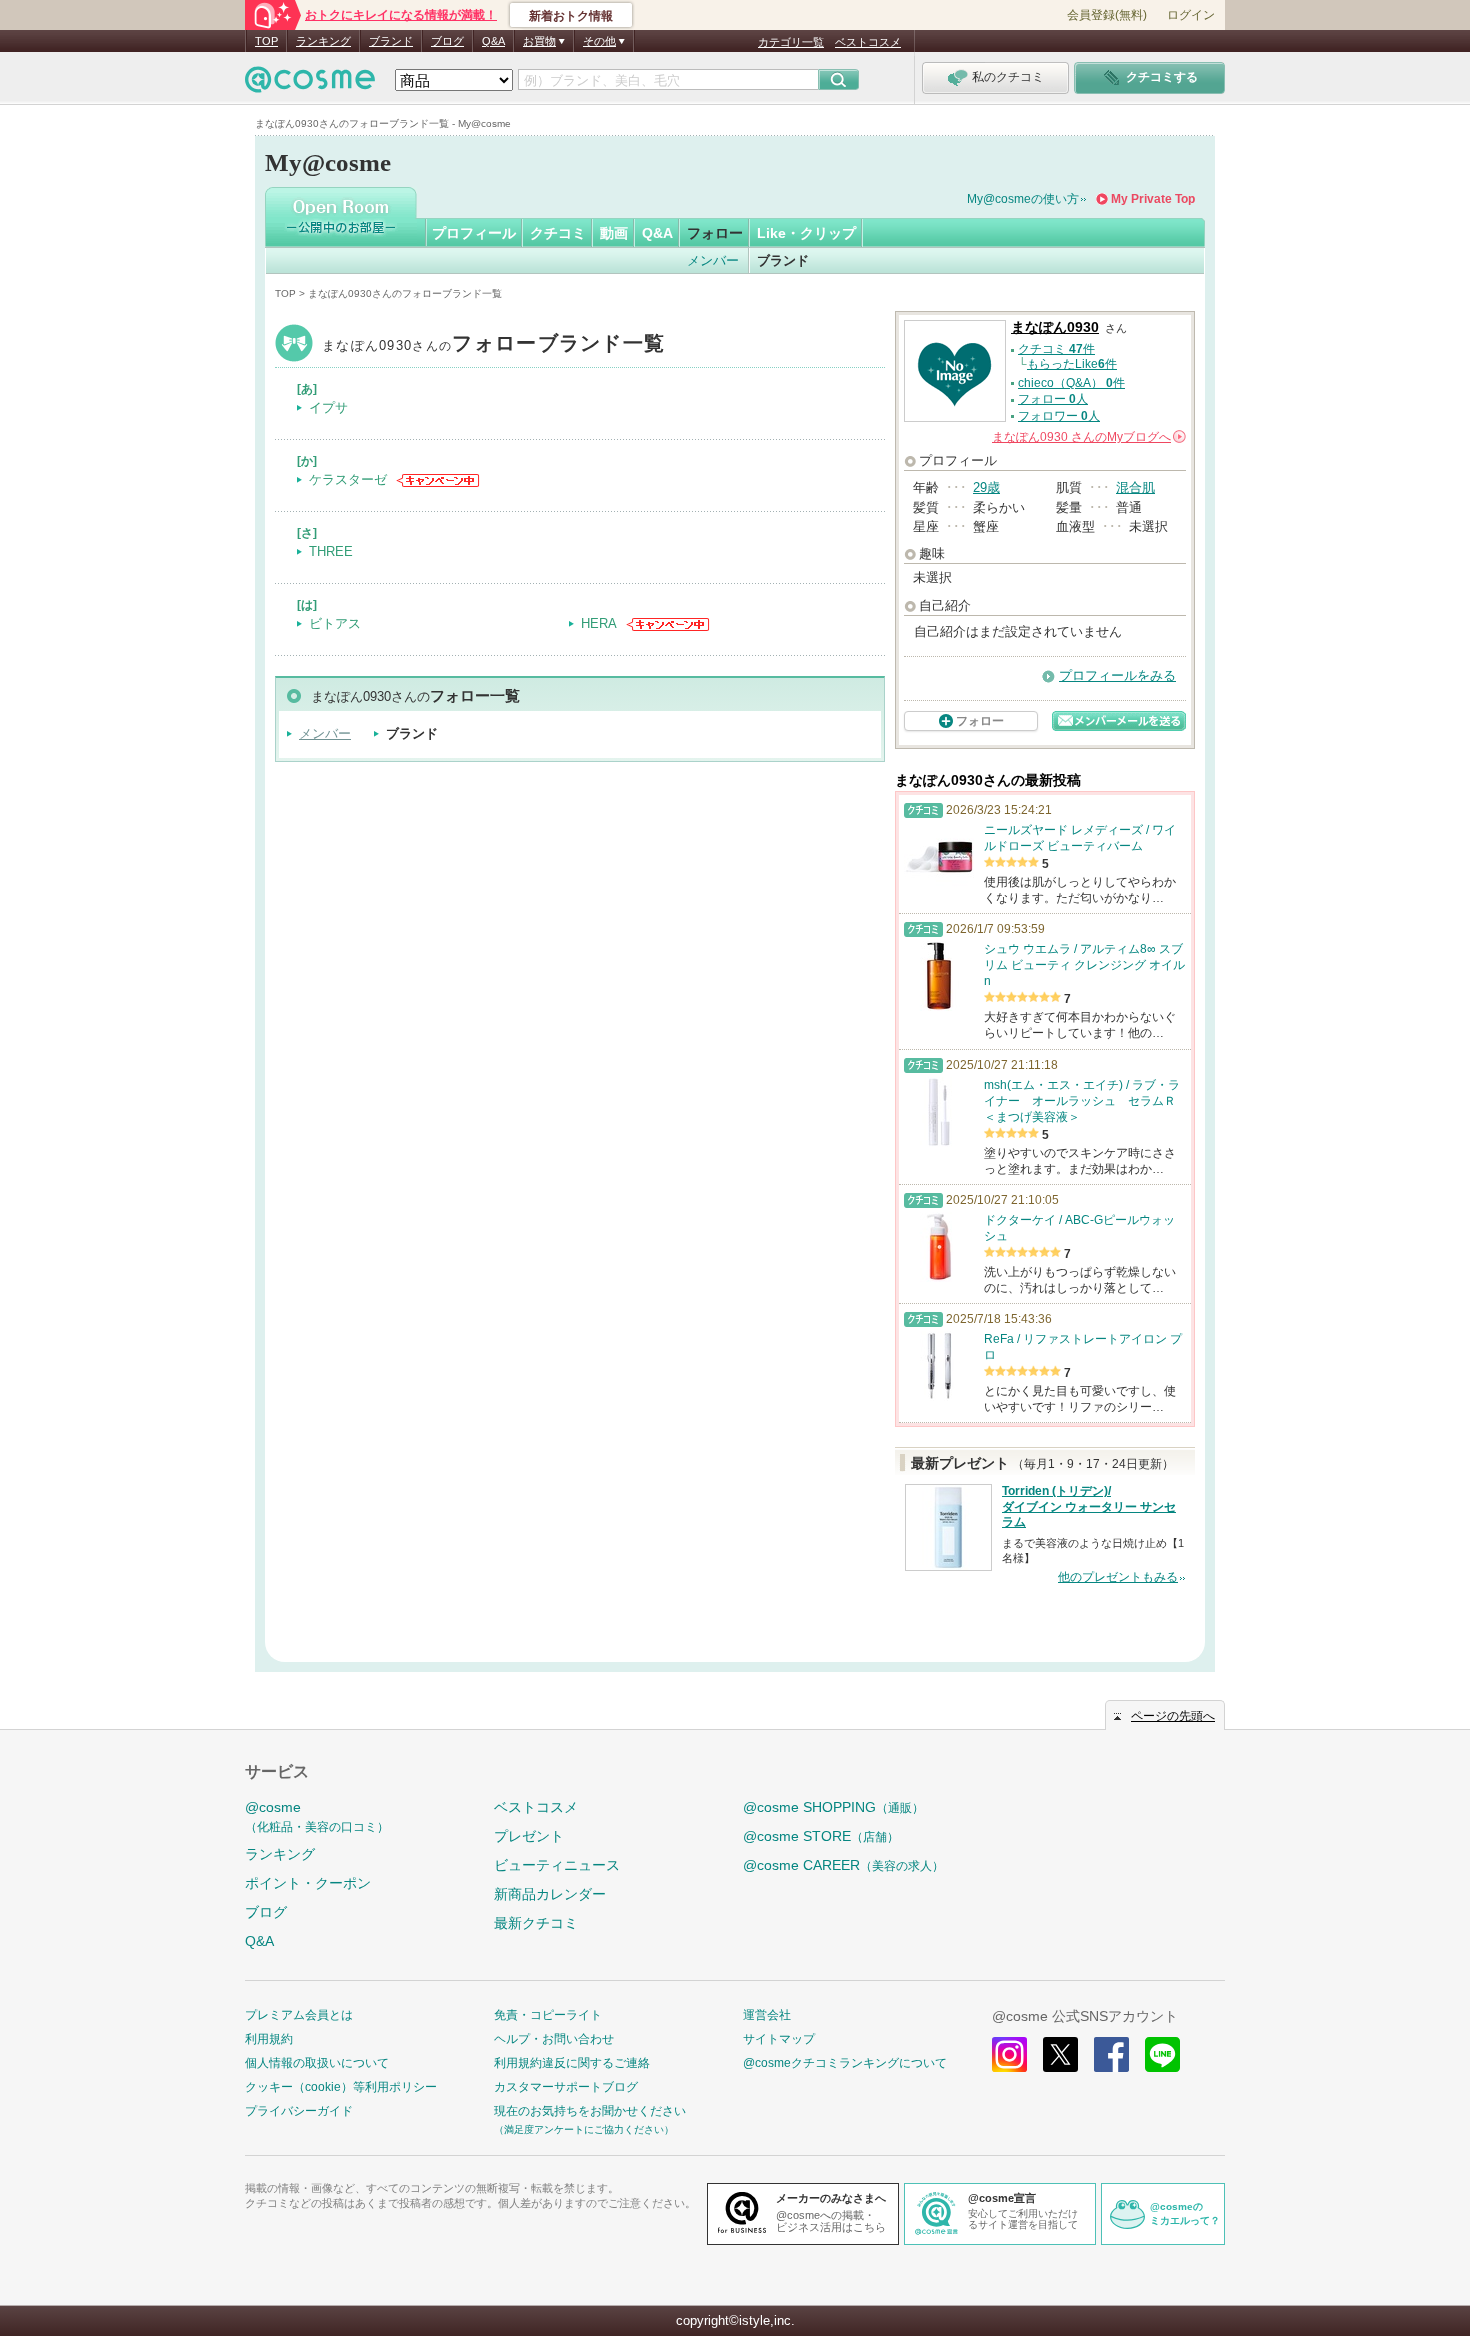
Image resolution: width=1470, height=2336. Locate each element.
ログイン (1191, 15)
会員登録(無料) (1107, 15)
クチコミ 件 (1056, 349)
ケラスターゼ (348, 479)
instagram (1009, 2054)
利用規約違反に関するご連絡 (572, 2063)
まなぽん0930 (493, 345)
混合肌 (1135, 487)
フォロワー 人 (1059, 416)
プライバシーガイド (299, 2111)
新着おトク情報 (571, 16)
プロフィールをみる (1117, 675)
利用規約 (269, 2039)
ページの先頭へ (1173, 1716)
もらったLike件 (1072, 364)
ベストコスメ (868, 42)
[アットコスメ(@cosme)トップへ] (310, 84)
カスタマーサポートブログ (566, 2087)
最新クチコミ (536, 1923)
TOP (266, 41)
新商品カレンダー (550, 1894)
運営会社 (767, 2015)
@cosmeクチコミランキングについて (845, 2063)
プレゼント (529, 1836)
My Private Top (1153, 199)
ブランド (391, 41)
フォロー (715, 233)
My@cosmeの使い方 (1023, 199)
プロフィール (474, 233)
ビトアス (335, 623)
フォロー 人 (1053, 399)
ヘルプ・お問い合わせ (554, 2039)
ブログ (447, 41)
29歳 (986, 487)
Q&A (493, 41)
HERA (599, 623)
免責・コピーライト (548, 2015)
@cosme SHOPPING (833, 1807)
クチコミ (558, 233)
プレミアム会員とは (299, 2015)
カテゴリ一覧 (791, 42)
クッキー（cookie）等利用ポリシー (341, 2087)
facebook (1111, 2054)
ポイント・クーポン (308, 1883)
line (1162, 2054)
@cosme (317, 1816)
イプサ (328, 407)
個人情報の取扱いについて (317, 2063)
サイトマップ (779, 2039)
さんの (1087, 437)
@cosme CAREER (843, 1865)
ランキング (323, 41)
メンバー (713, 260)
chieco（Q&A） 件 (1071, 383)
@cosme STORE (821, 1836)
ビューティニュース (557, 1865)
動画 (614, 233)
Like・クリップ (806, 233)
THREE (331, 551)
